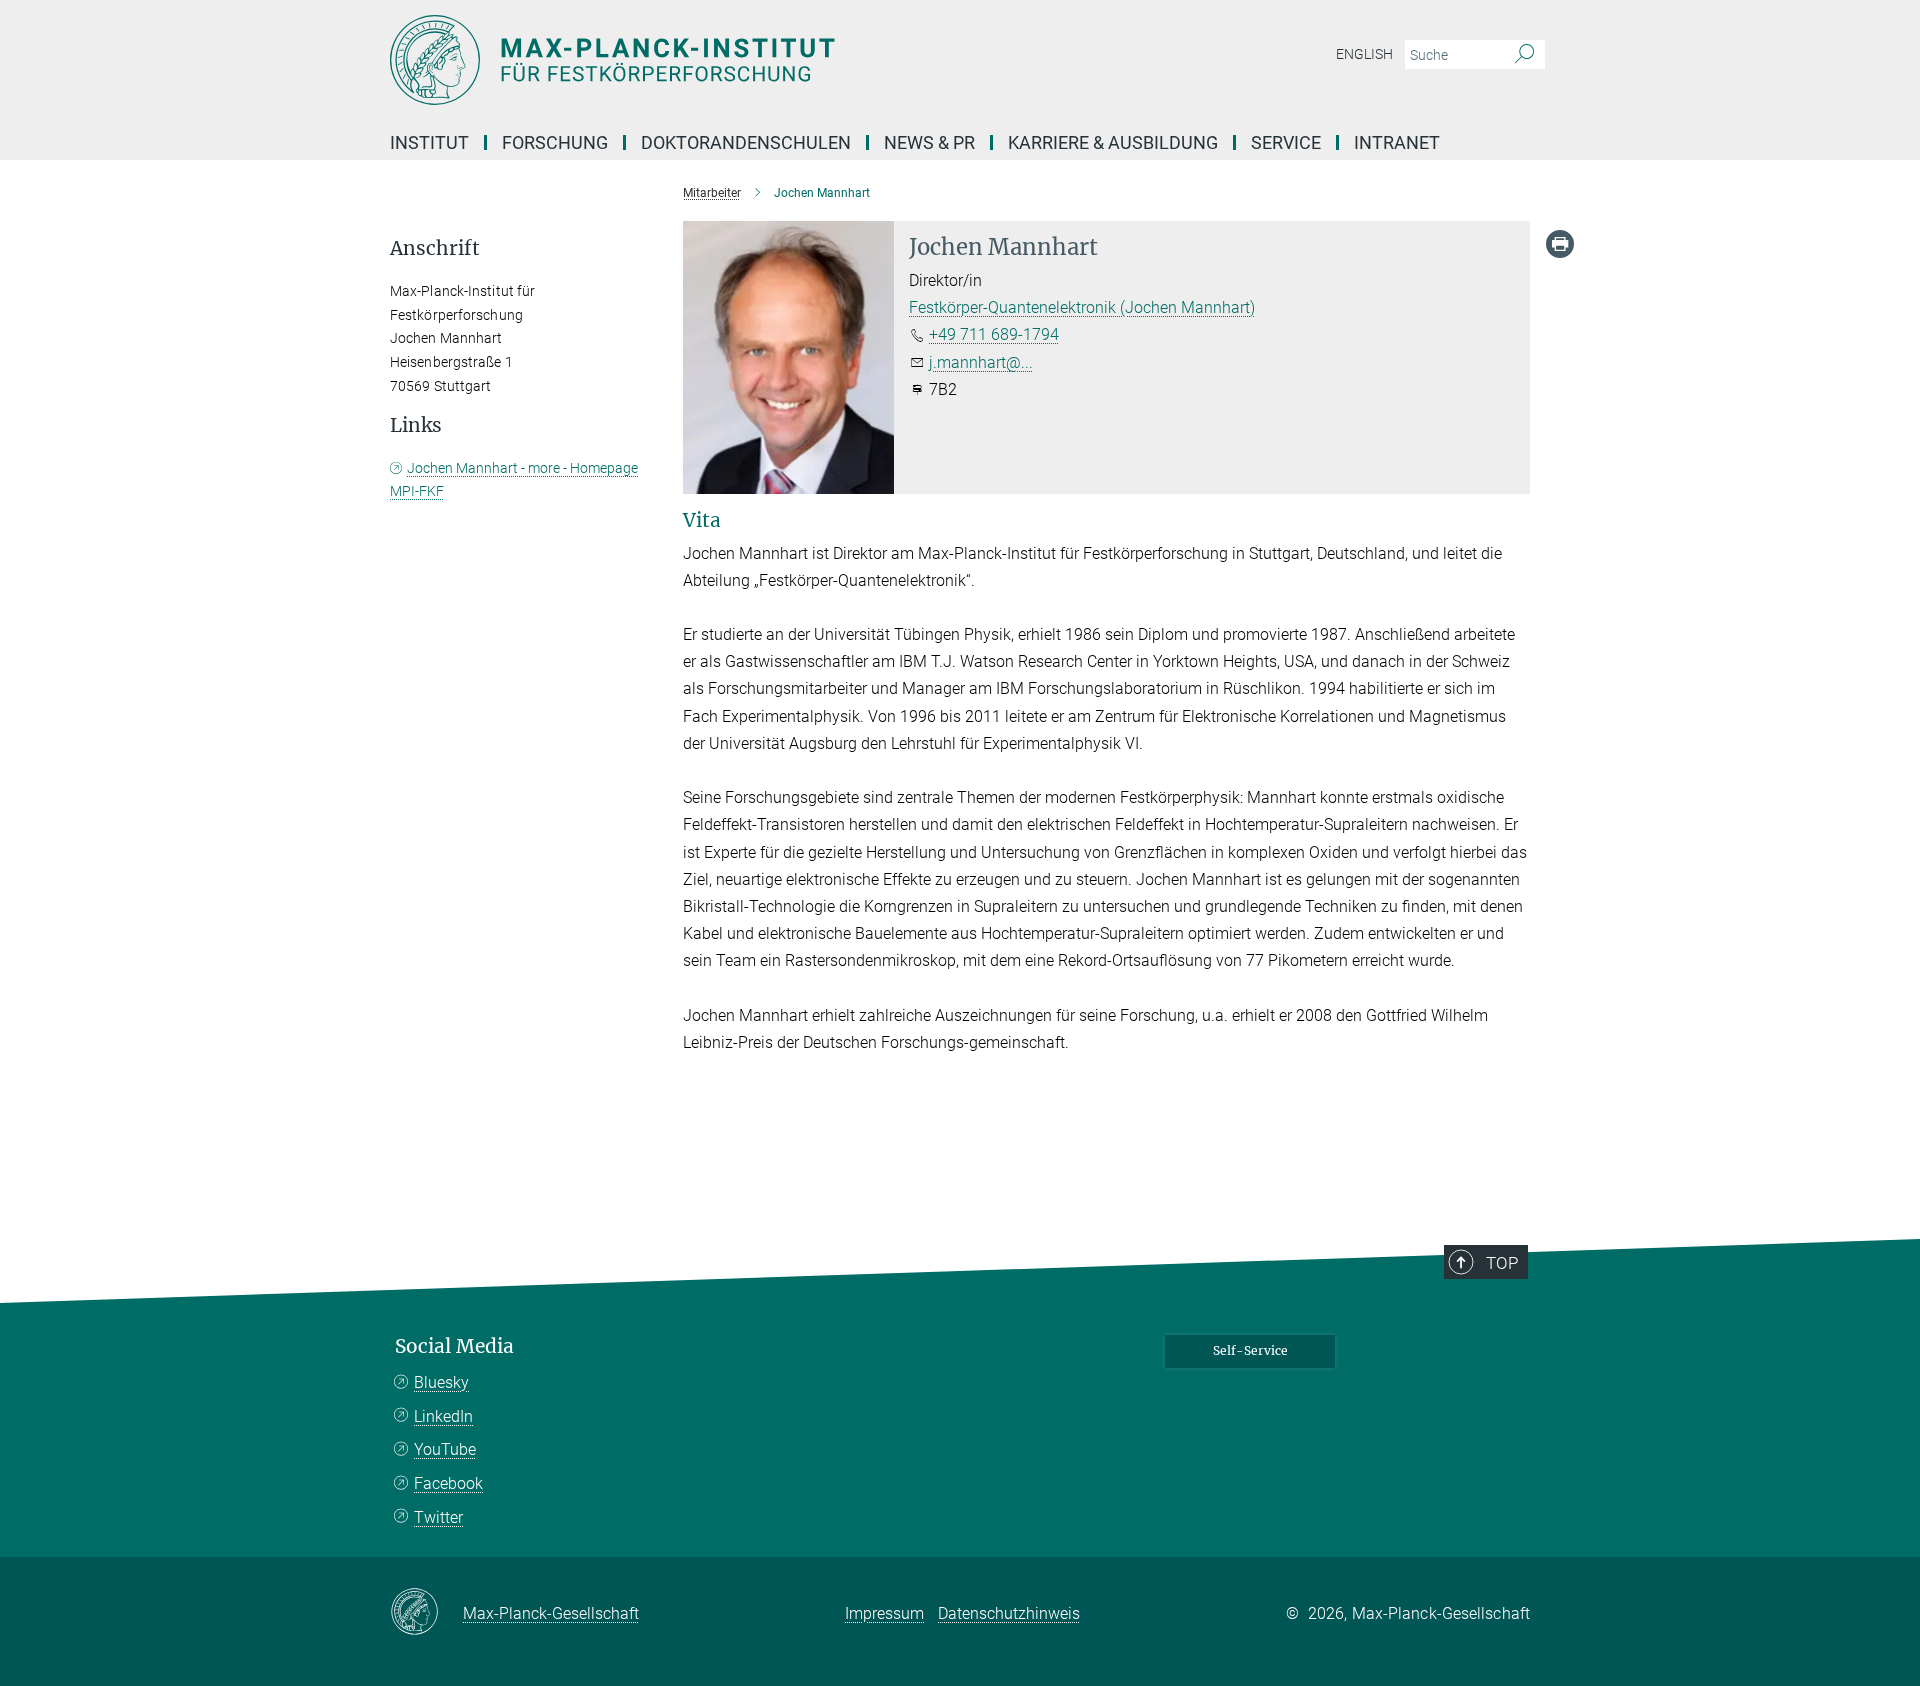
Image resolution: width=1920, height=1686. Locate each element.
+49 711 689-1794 (994, 334)
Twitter (438, 1517)
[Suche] (1524, 55)
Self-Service (1250, 1350)
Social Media (454, 1346)
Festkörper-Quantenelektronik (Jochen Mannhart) (1082, 307)
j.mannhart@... (981, 362)
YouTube (445, 1449)
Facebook (448, 1483)
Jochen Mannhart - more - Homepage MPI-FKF (514, 480)
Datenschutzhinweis (1009, 1613)
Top (1502, 1263)
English (1364, 54)
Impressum (884, 1613)
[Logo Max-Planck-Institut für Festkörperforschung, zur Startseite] (765, 60)
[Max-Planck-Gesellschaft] (426, 1613)
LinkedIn (443, 1416)
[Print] (1560, 244)
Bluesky (441, 1382)
